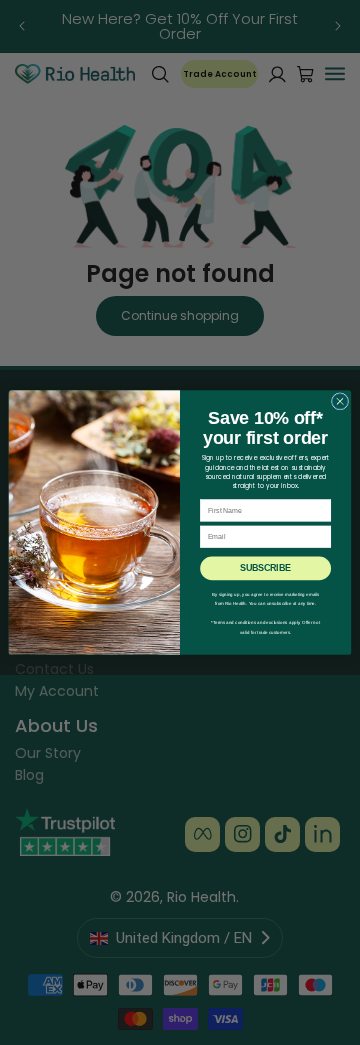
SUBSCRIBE (265, 569)
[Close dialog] (339, 401)
